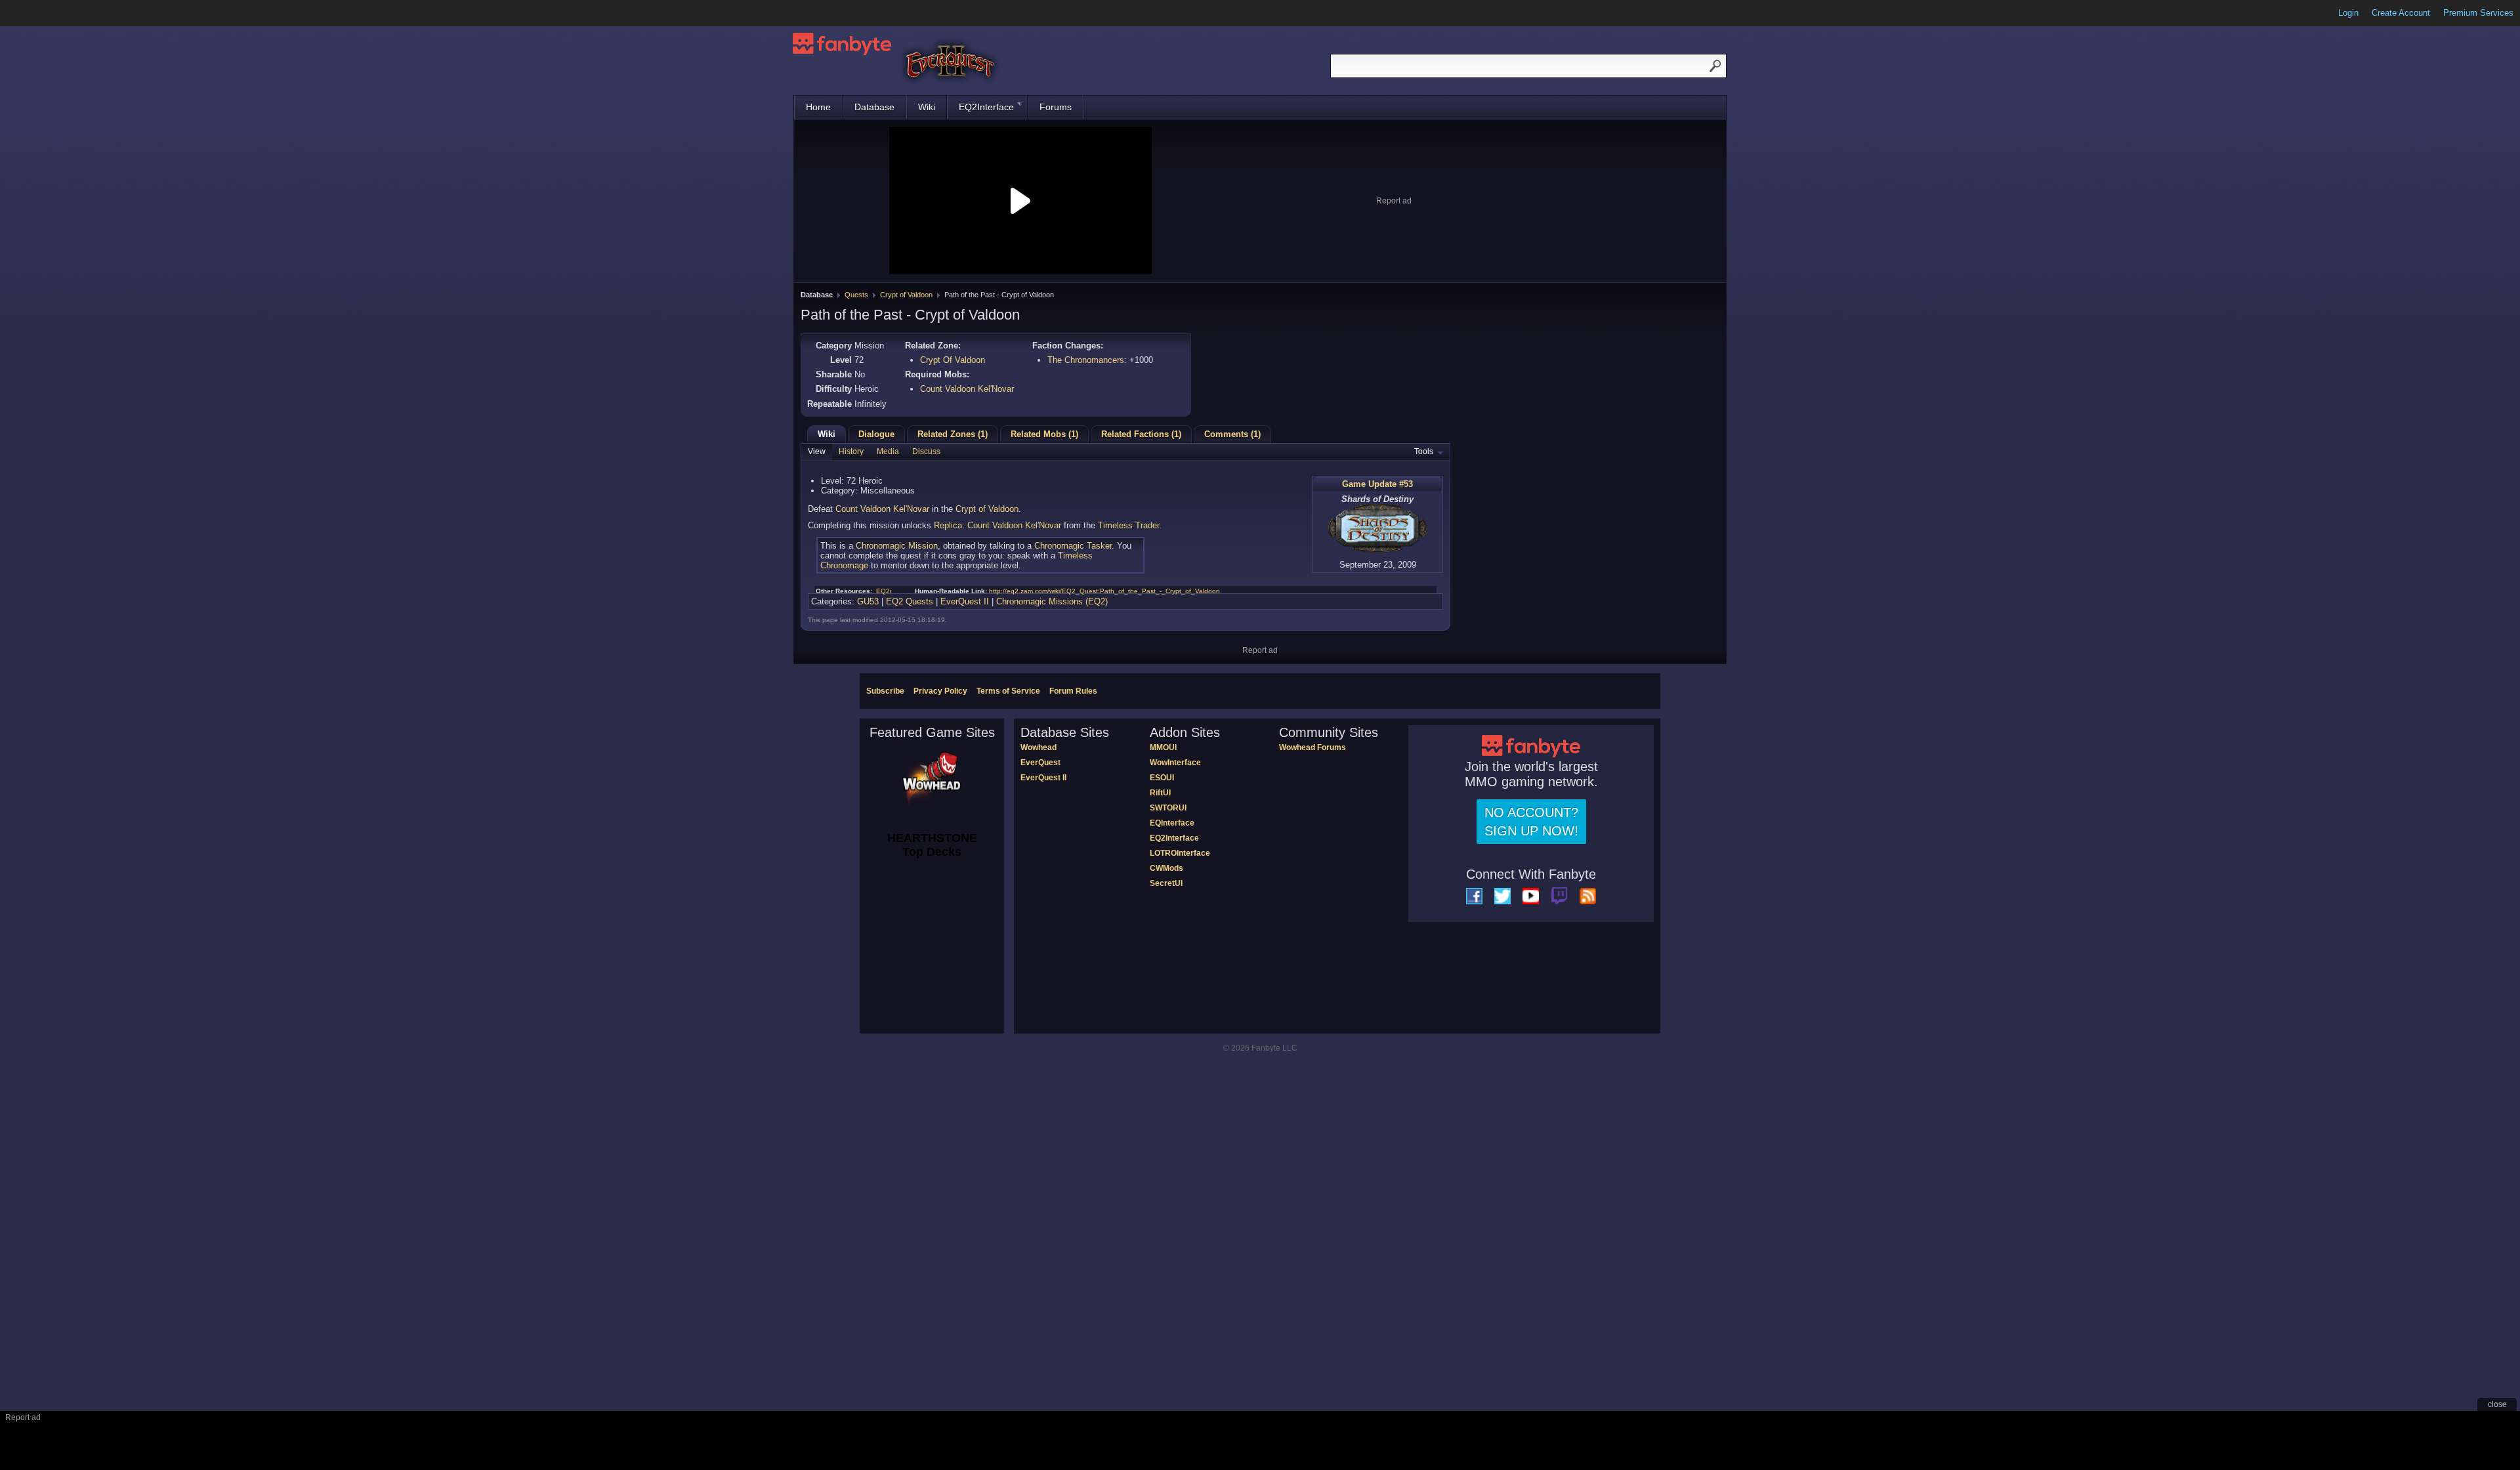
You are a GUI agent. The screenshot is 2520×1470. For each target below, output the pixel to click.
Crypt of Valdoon (906, 295)
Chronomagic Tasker (1073, 546)
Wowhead (1039, 747)
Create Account (2401, 13)
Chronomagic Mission (897, 546)
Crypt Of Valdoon (953, 360)
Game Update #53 (1377, 484)
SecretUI (1166, 883)
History (851, 451)
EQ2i (884, 591)
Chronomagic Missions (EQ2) (1052, 601)
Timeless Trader (1128, 525)
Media (888, 451)
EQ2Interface (986, 107)
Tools (1424, 451)
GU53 (868, 601)
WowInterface (1175, 763)
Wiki (927, 107)
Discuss (926, 451)
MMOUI (1163, 747)
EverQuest (1040, 763)
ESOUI (1162, 778)
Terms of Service (1008, 691)
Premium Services (2478, 13)
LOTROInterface (1180, 853)
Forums (1056, 107)
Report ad (1394, 201)
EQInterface (1172, 823)
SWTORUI (1168, 808)
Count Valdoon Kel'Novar (967, 389)
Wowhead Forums (1312, 747)
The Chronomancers (1086, 360)
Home (818, 107)
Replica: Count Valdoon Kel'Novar (997, 525)
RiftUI (1160, 793)
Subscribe (885, 691)
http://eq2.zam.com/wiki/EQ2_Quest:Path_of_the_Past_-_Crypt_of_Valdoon (1104, 591)
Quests (856, 295)
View (817, 451)
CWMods (1166, 868)
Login (2348, 13)
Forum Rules (1073, 691)
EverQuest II (965, 601)
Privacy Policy (940, 691)
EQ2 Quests (910, 601)
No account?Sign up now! (1531, 822)
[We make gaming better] (42, 13)
